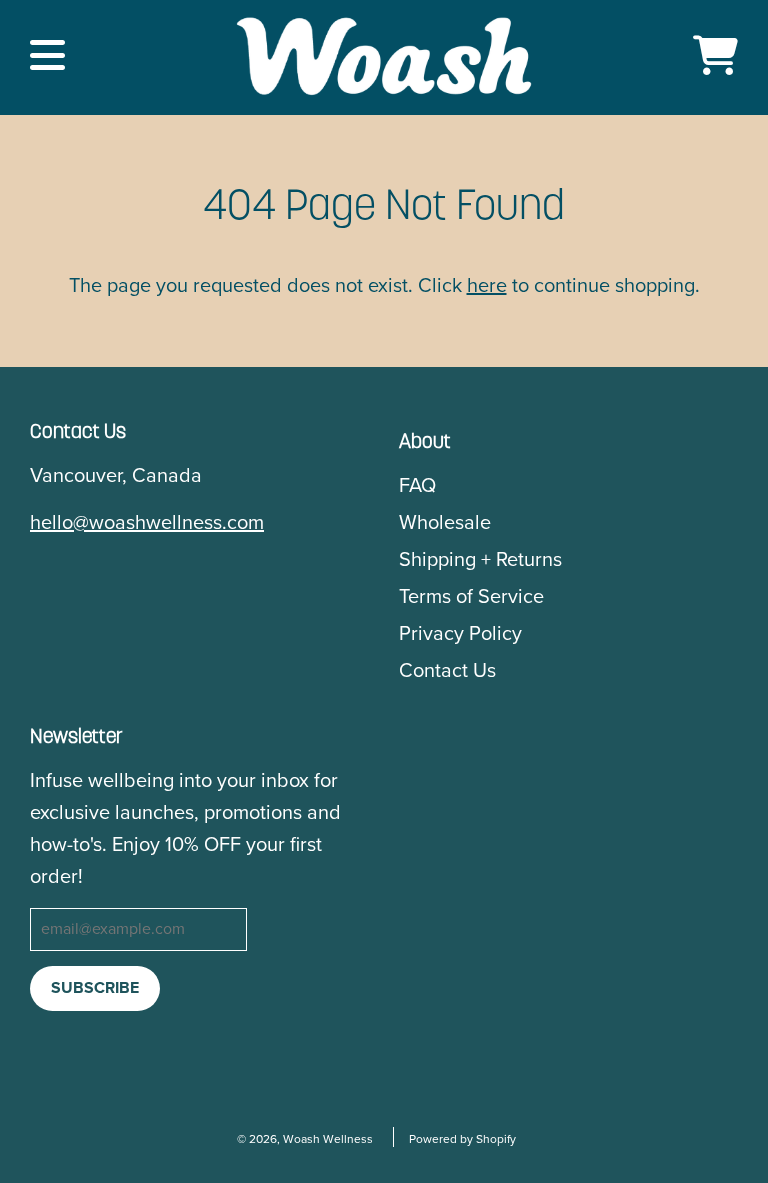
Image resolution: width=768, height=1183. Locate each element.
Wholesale (445, 523)
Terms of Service (471, 597)
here (487, 286)
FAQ (417, 486)
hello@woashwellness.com (147, 523)
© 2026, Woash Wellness (305, 1139)
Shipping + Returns (480, 560)
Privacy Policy (460, 634)
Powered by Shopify (462, 1139)
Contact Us (447, 671)
